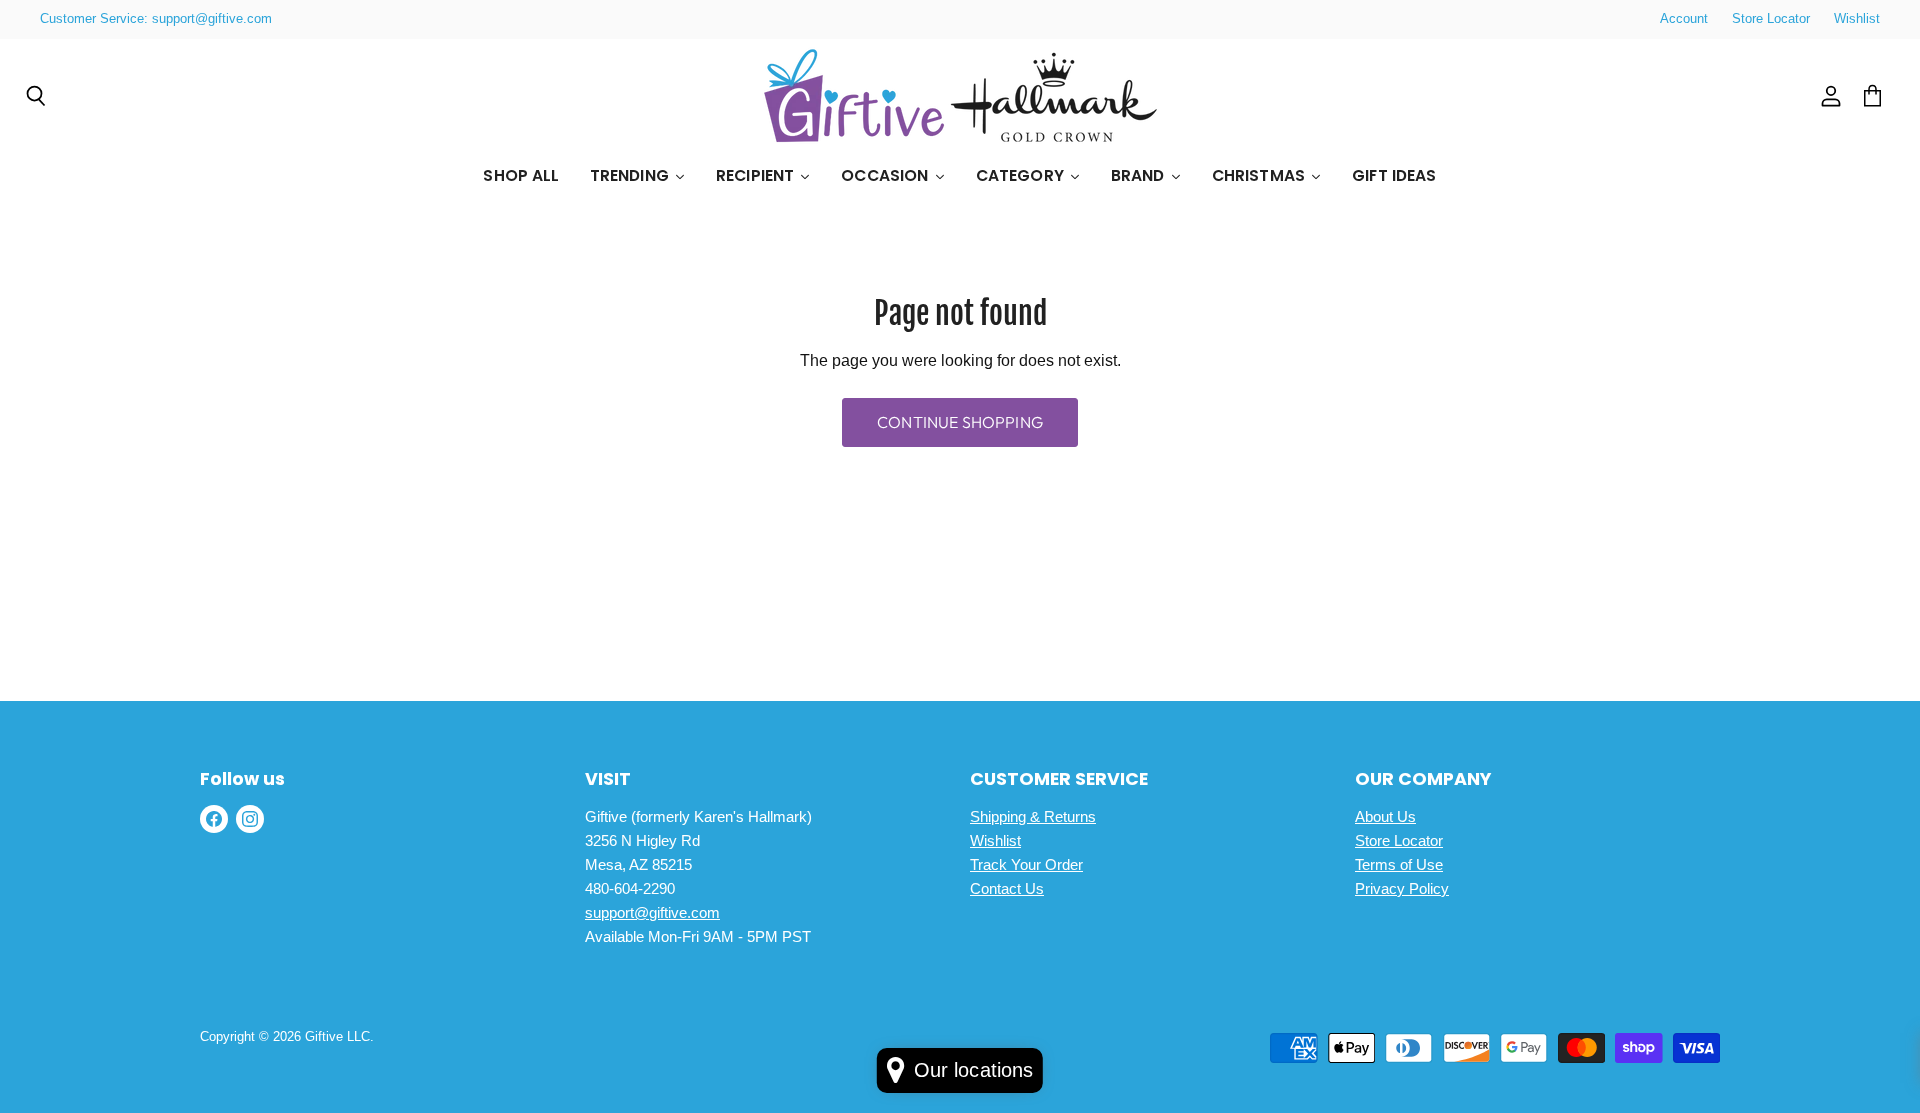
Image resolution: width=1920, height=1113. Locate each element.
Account (1684, 19)
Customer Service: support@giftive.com (156, 19)
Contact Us (1007, 888)
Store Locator (1771, 19)
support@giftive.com (652, 912)
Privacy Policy (1402, 888)
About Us (1385, 816)
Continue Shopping (960, 422)
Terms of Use (1399, 864)
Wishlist (1857, 19)
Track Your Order (1026, 864)
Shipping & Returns (1033, 816)
